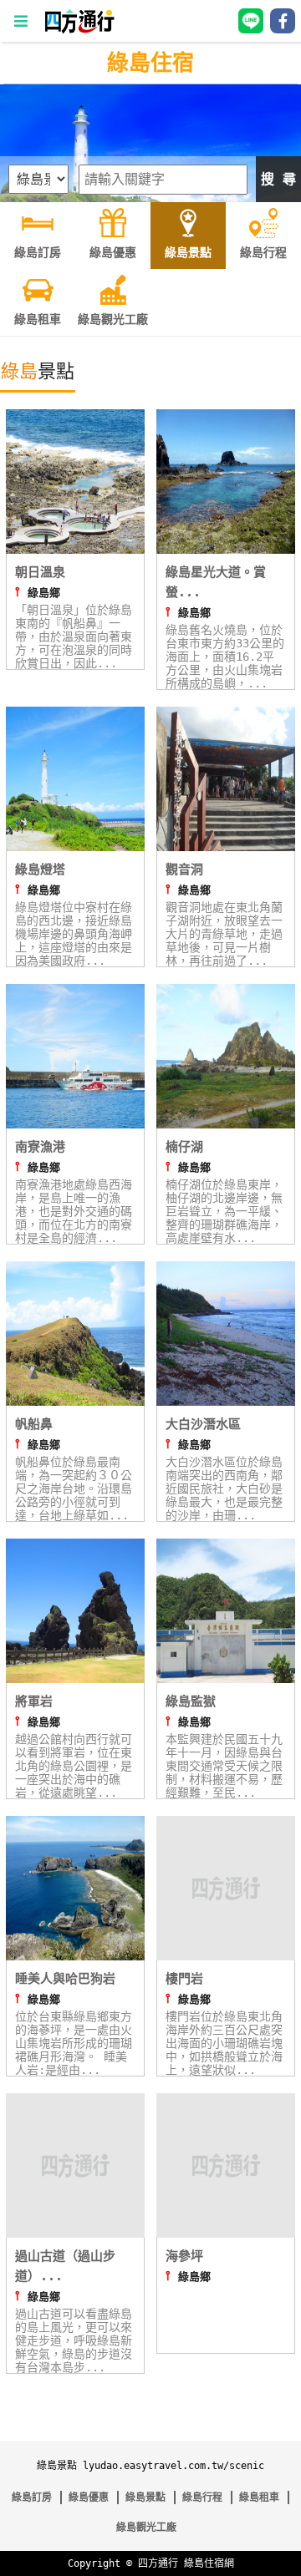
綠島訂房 (32, 2497)
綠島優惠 (89, 2497)
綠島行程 (202, 2497)
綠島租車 (259, 2497)
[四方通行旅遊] (79, 30)
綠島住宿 (150, 63)
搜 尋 (278, 179)
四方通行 (158, 2563)
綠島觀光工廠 (146, 2528)
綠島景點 (145, 2497)
